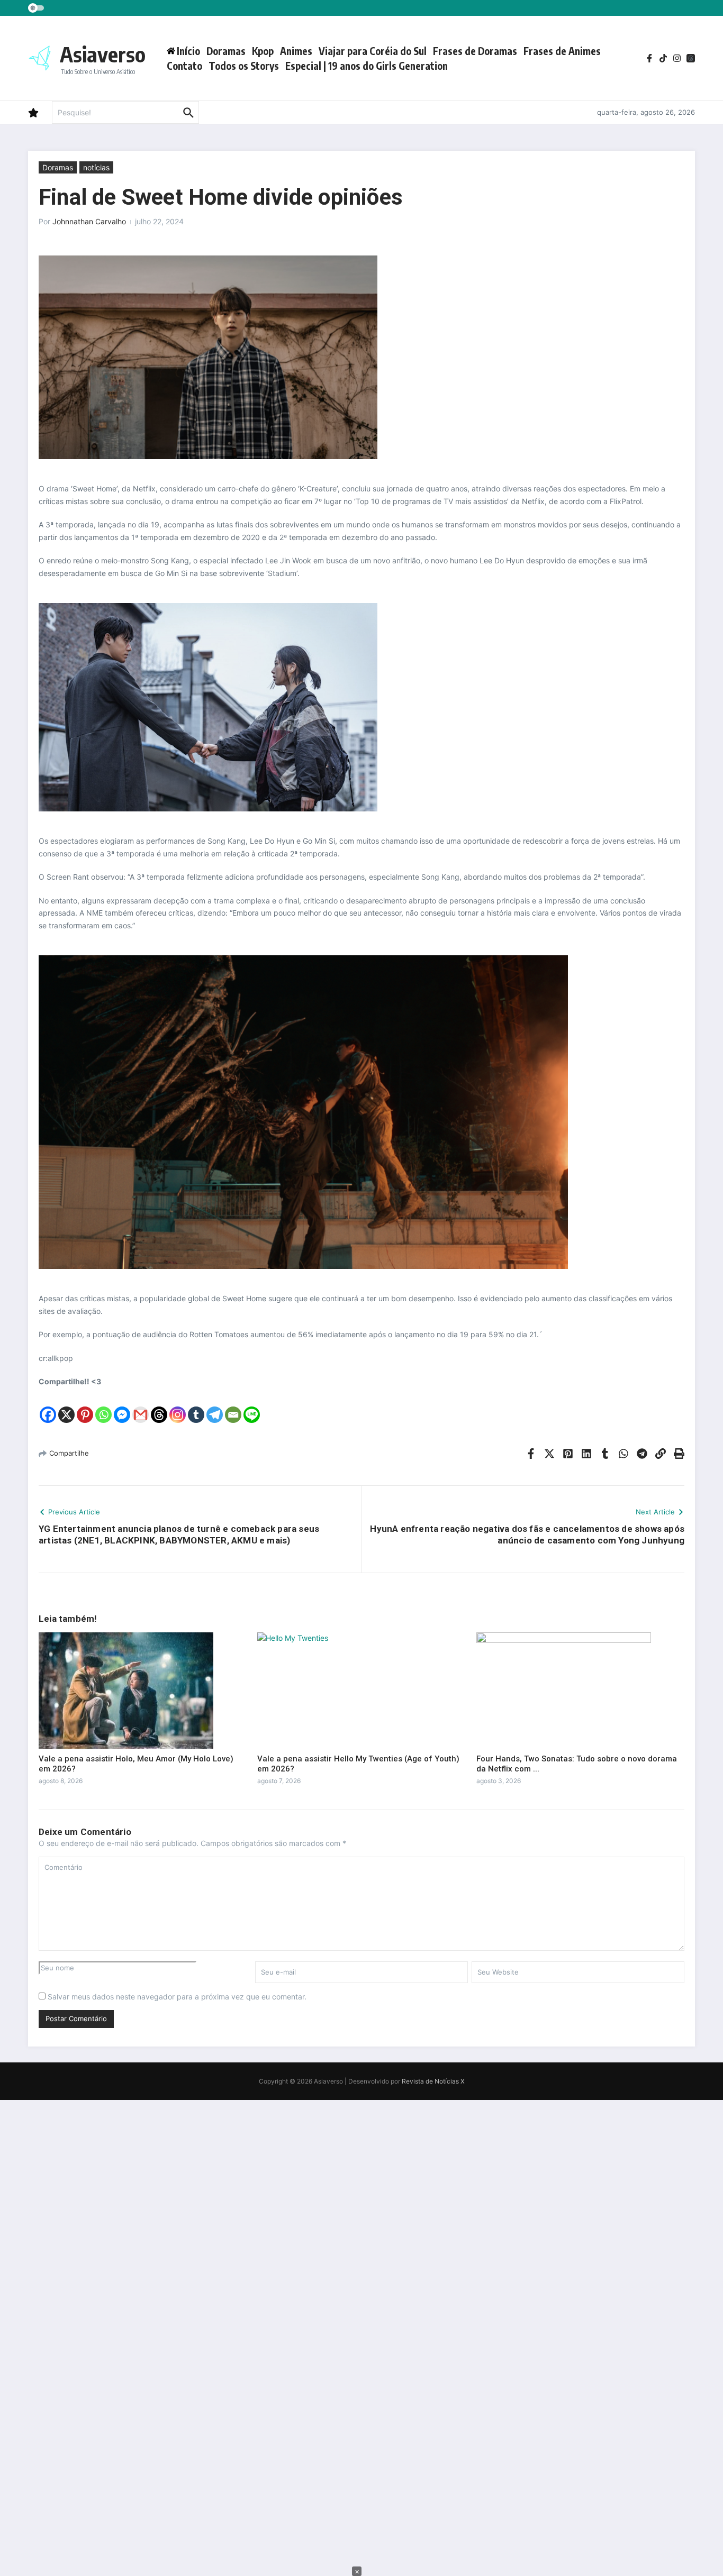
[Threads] (159, 1406)
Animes (296, 51)
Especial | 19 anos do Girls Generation (367, 66)
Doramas (226, 51)
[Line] (252, 1406)
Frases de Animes (562, 51)
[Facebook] (48, 1406)
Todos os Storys (244, 66)
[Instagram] (178, 1406)
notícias (96, 167)
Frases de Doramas (475, 51)
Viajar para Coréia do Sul (373, 51)
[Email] (233, 1406)
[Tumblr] (196, 1406)
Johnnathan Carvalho (89, 221)
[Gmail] (141, 1406)
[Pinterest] (85, 1406)
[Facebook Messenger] (122, 1406)
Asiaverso (103, 54)
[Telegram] (215, 1406)
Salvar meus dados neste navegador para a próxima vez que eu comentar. (177, 1997)
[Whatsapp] (103, 1406)
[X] (66, 1406)
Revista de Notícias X (433, 2081)
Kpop (263, 51)
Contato (184, 66)
